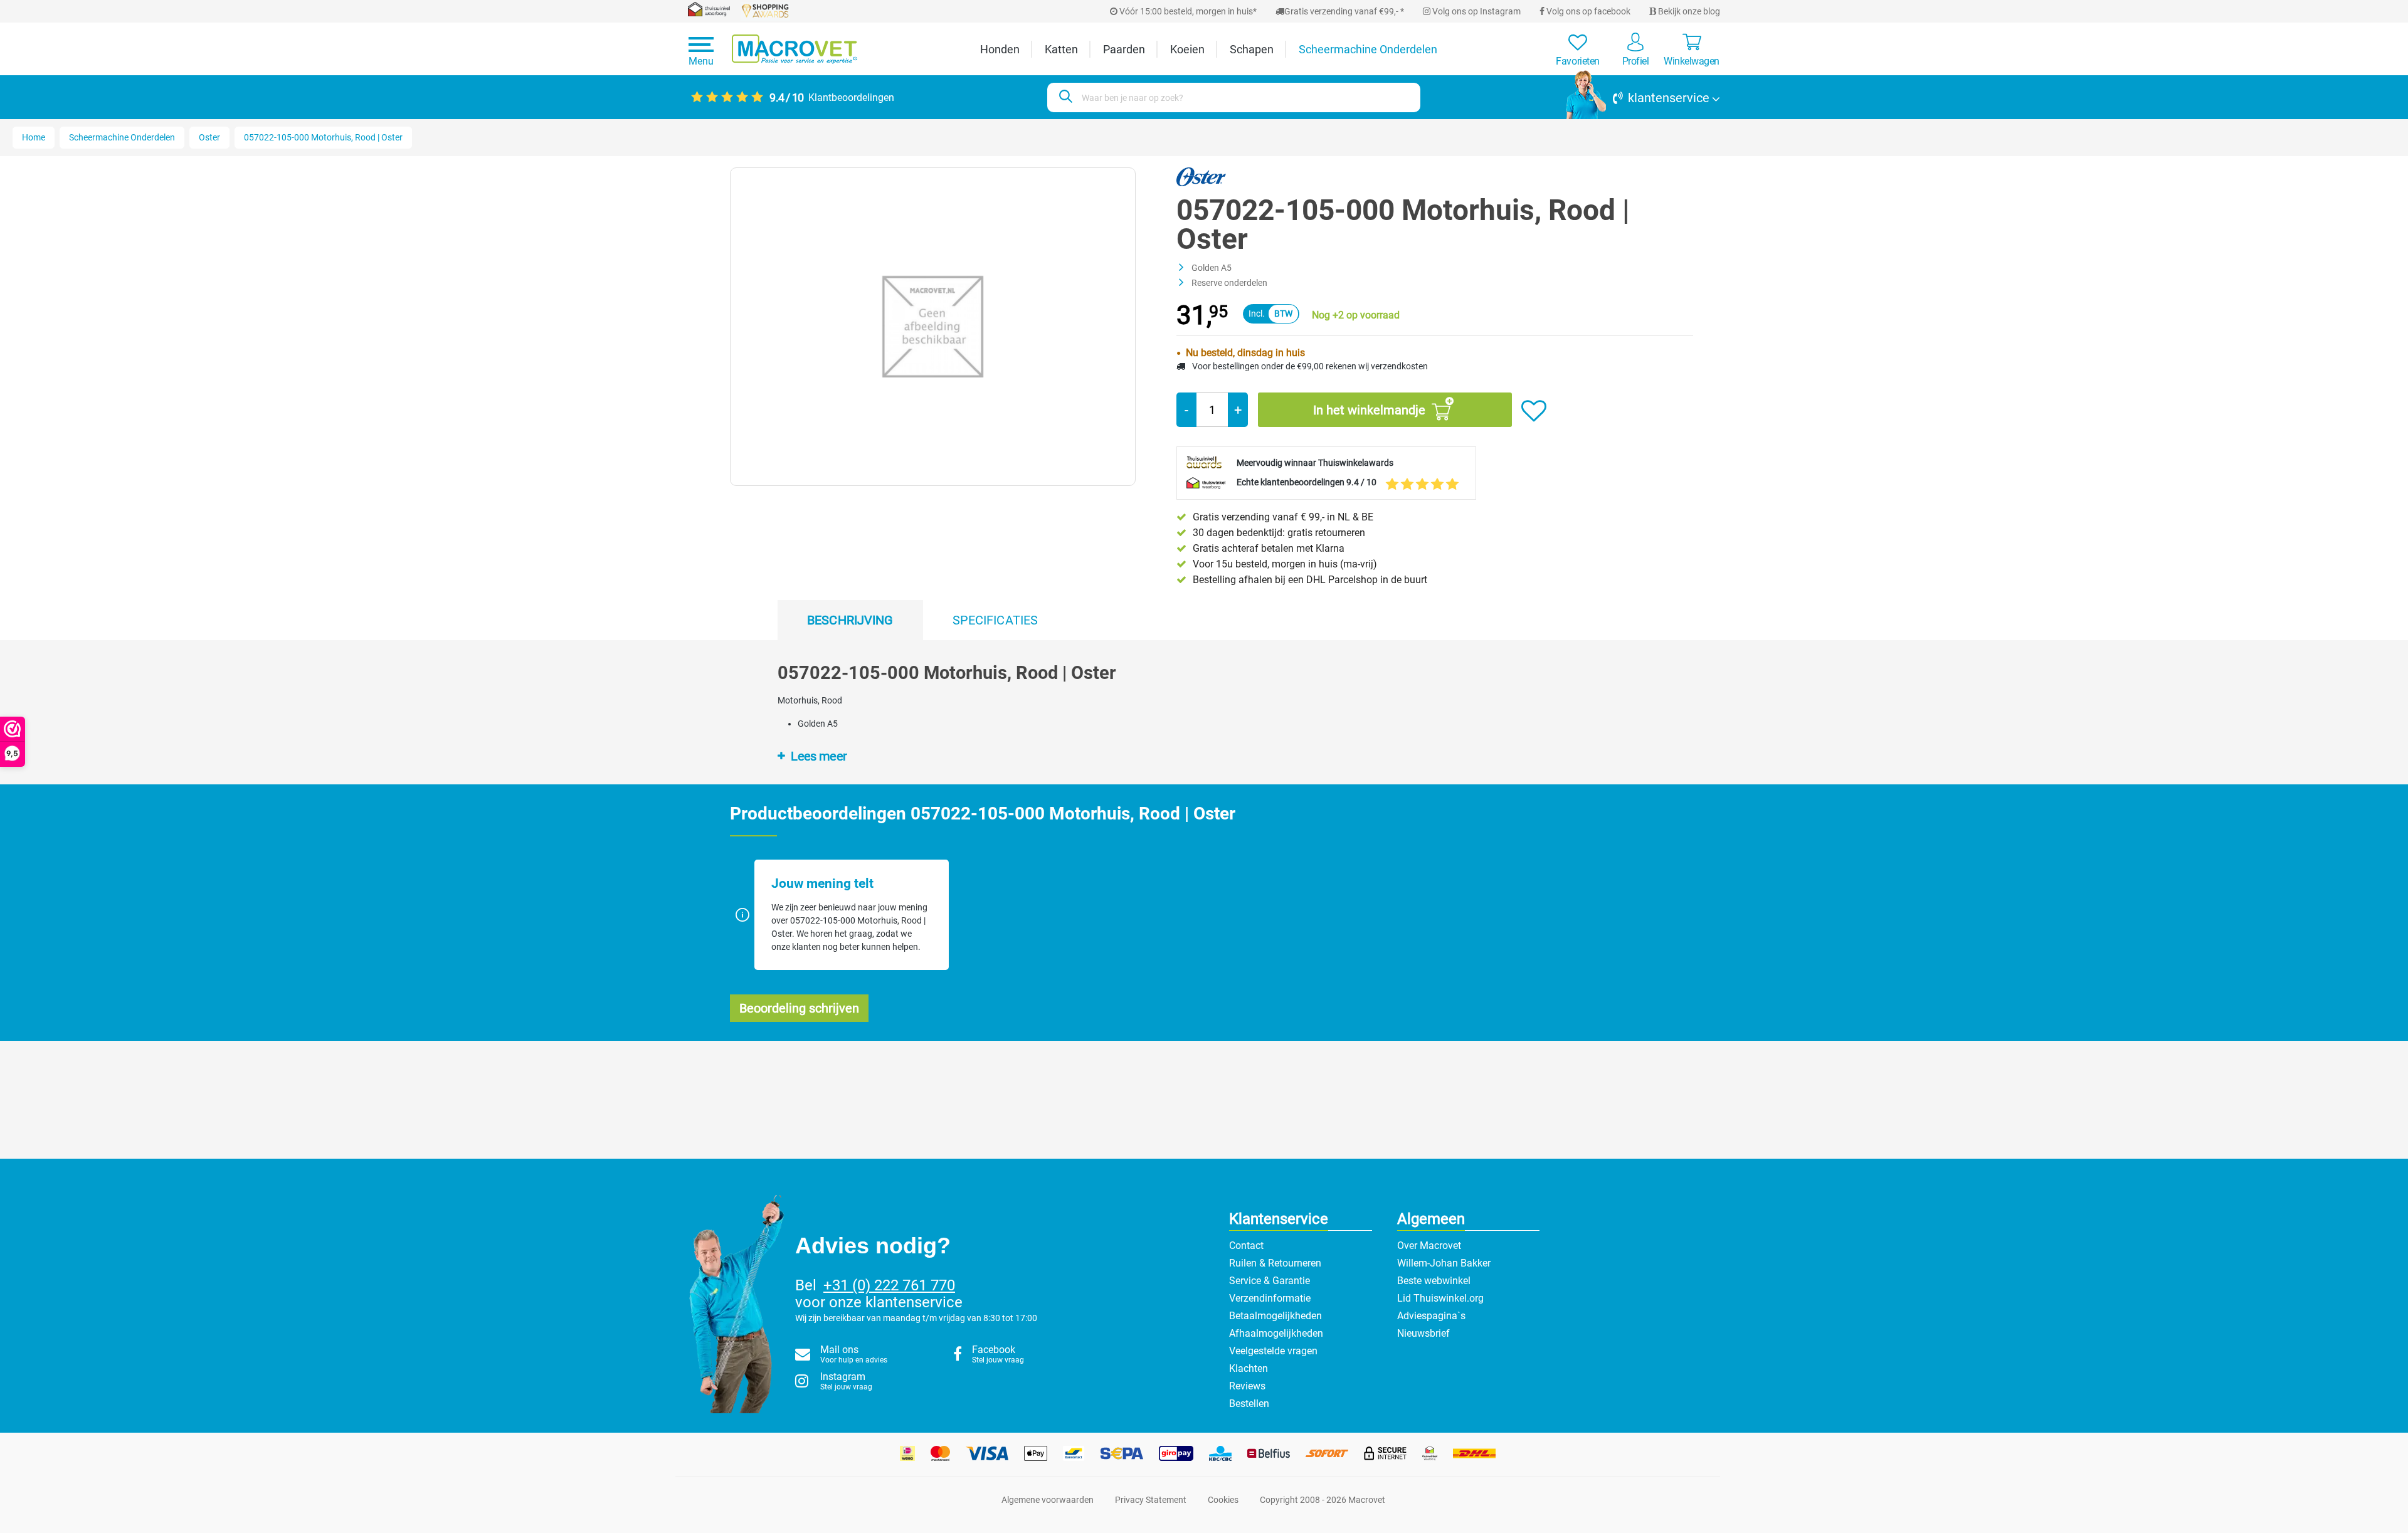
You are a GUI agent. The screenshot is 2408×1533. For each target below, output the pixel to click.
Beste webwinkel (1434, 1281)
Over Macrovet (1429, 1246)
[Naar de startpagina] (795, 49)
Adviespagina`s (1431, 1316)
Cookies (1223, 1500)
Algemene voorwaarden (1048, 1500)
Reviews (1247, 1386)
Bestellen (1249, 1404)
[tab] (850, 620)
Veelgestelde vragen (1273, 1351)
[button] (1643, 98)
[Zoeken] (1064, 97)
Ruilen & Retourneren (1275, 1263)
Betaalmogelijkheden (1275, 1316)
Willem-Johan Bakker (1444, 1263)
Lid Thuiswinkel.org (1440, 1298)
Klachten (1249, 1368)
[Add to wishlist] (1534, 411)
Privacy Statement (1151, 1500)
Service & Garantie (1270, 1281)
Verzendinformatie (1270, 1298)
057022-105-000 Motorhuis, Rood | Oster (323, 137)
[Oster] (1201, 176)
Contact (1246, 1246)
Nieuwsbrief (1423, 1333)
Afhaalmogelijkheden (1276, 1333)
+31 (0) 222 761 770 (889, 1285)
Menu (701, 61)
